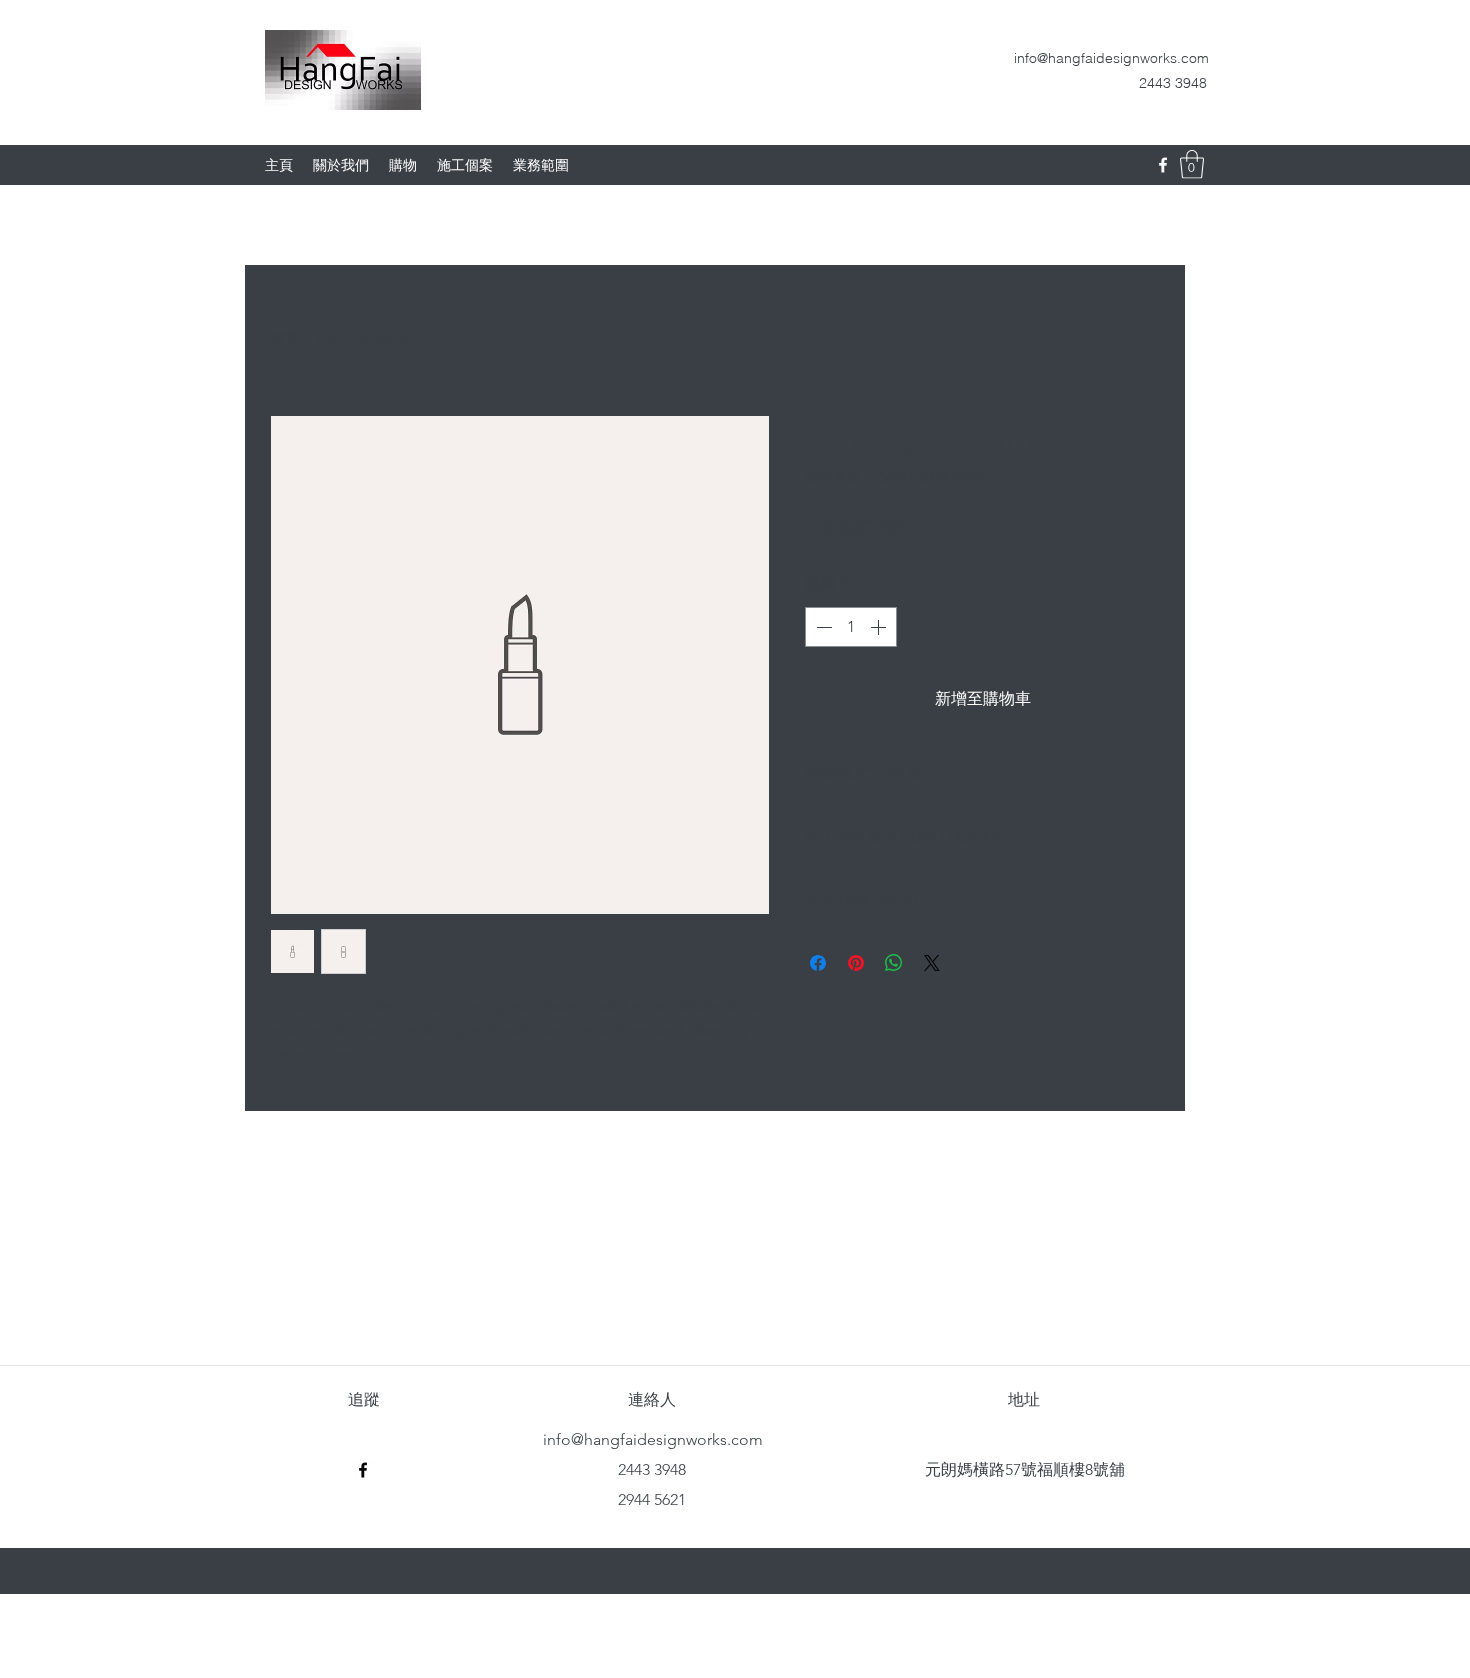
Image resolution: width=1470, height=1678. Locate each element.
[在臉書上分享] (818, 963)
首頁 (286, 339)
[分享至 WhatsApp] (894, 963)
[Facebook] (1163, 165)
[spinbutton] (851, 627)
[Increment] (880, 627)
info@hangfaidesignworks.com (1111, 58)
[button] (1192, 164)
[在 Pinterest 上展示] (856, 963)
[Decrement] (822, 627)
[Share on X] (932, 963)
